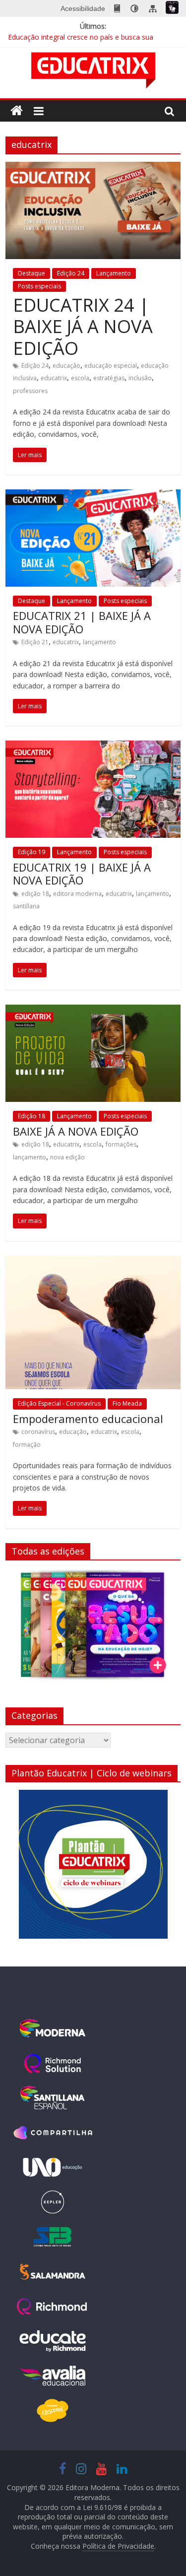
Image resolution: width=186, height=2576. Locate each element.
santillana (26, 906)
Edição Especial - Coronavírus (59, 1403)
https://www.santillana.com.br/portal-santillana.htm (53, 2098)
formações (121, 1144)
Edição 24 (71, 273)
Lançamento (114, 273)
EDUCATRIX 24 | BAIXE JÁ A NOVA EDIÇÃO (83, 326)
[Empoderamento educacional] (93, 1262)
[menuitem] (117, 8)
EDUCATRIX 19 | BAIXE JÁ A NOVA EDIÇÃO (82, 874)
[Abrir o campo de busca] (170, 111)
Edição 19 (31, 852)
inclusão (140, 378)
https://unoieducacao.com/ (53, 2168)
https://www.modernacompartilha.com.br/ (53, 2133)
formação (27, 1445)
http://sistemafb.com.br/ (53, 2237)
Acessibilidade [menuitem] (83, 8)
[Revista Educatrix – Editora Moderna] (17, 111)
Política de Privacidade (118, 2546)
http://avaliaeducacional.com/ (53, 2376)
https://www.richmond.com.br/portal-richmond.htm (53, 2306)
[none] (134, 8)
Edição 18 (31, 1116)
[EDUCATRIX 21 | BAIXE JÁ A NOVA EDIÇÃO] (93, 495)
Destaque (31, 273)
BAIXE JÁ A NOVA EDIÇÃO (76, 1131)
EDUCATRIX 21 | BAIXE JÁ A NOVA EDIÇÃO (82, 622)
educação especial (111, 366)
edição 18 (35, 894)
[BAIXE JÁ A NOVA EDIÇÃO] (93, 1011)
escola (80, 378)
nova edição (67, 1157)
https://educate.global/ (53, 2341)
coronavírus (38, 1432)
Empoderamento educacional (88, 1419)
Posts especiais (39, 286)
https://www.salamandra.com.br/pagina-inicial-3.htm (53, 2272)
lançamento (99, 642)
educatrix (54, 378)
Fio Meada (127, 1403)
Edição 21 (35, 642)
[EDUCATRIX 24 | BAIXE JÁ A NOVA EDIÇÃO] (93, 168)
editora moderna (77, 894)
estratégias (109, 378)
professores (30, 391)
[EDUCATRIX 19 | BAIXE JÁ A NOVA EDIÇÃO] (93, 746)
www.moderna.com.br (53, 2029)
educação (66, 366)
